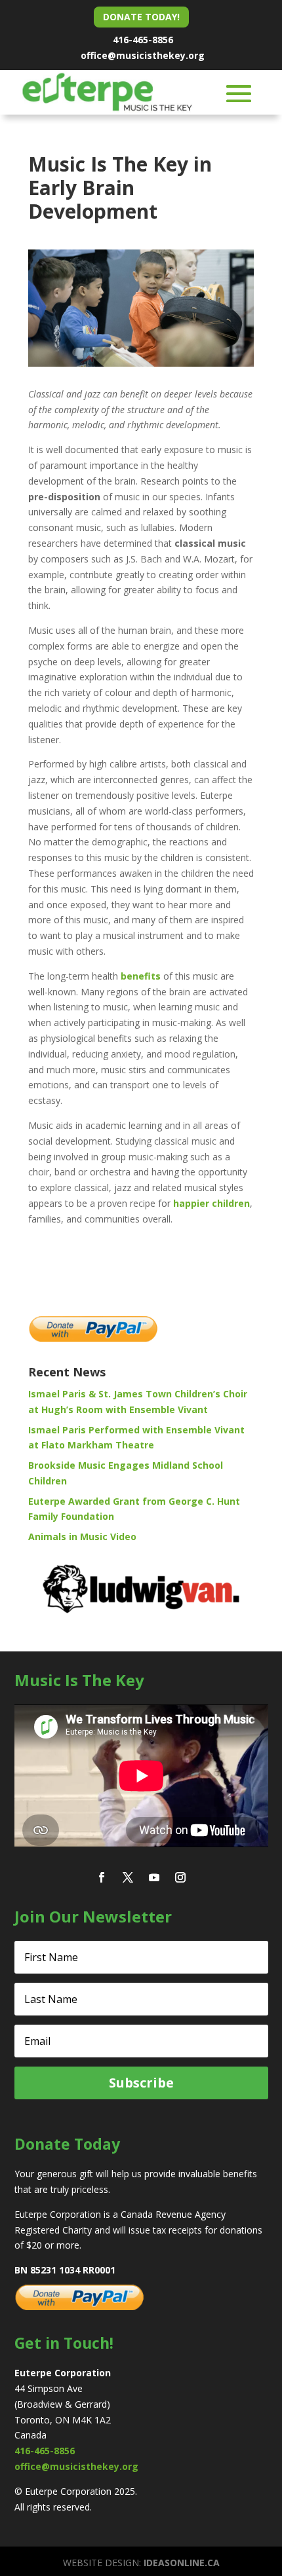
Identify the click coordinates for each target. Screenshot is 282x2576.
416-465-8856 (143, 40)
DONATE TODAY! (141, 17)
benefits (141, 976)
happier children (211, 1203)
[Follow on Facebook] (102, 1877)
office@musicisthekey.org (143, 55)
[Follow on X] (128, 1877)
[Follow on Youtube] (154, 1877)
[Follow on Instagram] (180, 1877)
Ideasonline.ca (182, 2563)
